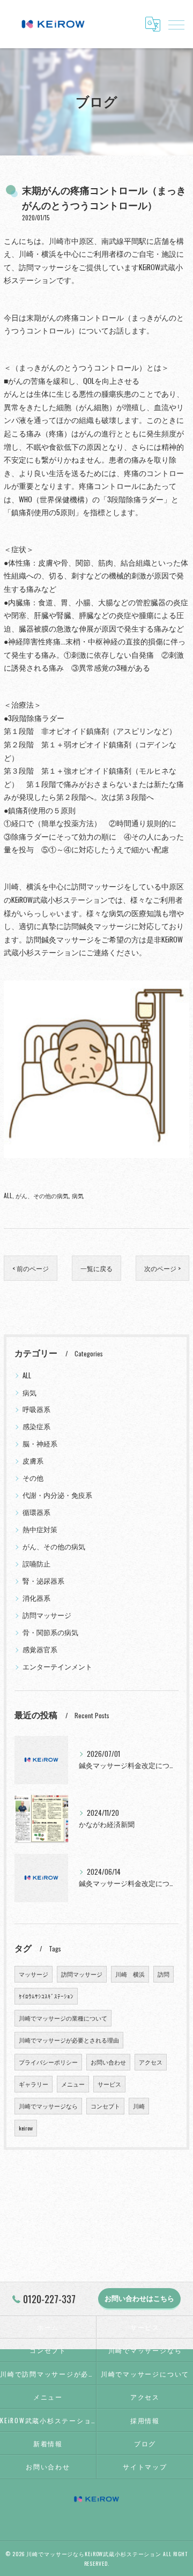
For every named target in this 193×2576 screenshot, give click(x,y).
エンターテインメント (57, 1666)
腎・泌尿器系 (43, 1581)
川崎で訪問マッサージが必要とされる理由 (48, 2374)
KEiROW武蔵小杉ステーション (48, 2420)
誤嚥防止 (36, 1564)
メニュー (73, 2084)
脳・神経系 (40, 1443)
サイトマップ (145, 2466)
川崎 (139, 2106)
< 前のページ (31, 1268)
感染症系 (36, 1426)
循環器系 (36, 1512)
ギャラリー (34, 2084)
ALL (8, 1195)
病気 (78, 1195)
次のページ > (162, 1268)
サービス (109, 2084)
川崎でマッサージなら (48, 2106)
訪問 (164, 1974)
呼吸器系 (36, 1409)
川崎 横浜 (130, 1974)
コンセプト (105, 2106)
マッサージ (34, 1974)
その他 (33, 1478)
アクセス (151, 2062)
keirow (26, 2128)
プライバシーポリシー (48, 2062)
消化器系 (36, 1598)
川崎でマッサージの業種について (63, 2018)
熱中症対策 (40, 1529)
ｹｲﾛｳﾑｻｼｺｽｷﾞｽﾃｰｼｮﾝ (46, 1996)
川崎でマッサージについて (145, 2374)
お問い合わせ (108, 2062)
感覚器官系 (40, 1649)
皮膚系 (33, 1461)
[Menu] (176, 24)
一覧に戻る (96, 1268)
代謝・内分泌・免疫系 (57, 1495)
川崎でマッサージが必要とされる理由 (69, 2040)
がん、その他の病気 (42, 1195)
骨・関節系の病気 (50, 1632)
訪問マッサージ (47, 1615)
